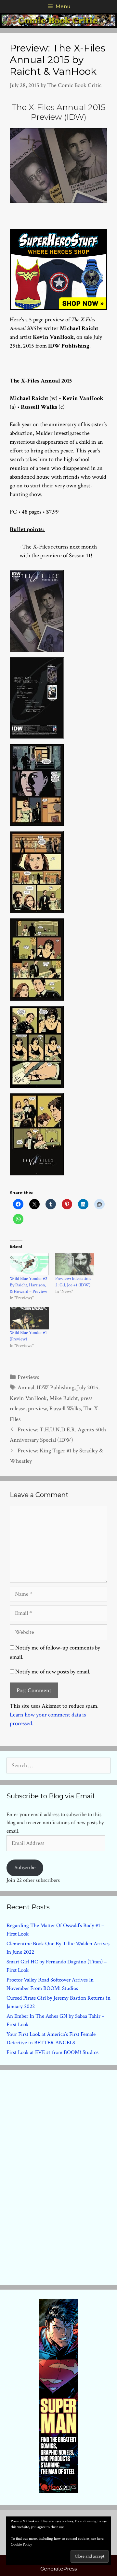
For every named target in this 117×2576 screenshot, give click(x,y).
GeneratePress (58, 2569)
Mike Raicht (64, 1398)
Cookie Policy (21, 2544)
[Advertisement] (58, 2176)
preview (37, 1409)
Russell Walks (65, 1409)
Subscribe (25, 1868)
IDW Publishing (56, 1388)
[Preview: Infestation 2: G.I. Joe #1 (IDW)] (75, 1265)
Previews (28, 1377)
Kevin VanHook (28, 1398)
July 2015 (88, 1388)
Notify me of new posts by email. (53, 1672)
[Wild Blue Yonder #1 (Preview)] (29, 1318)
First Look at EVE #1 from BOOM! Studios (52, 2052)
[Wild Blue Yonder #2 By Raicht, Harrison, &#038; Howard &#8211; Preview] (29, 1265)
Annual (26, 1388)
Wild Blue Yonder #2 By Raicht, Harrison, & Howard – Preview (29, 1285)
